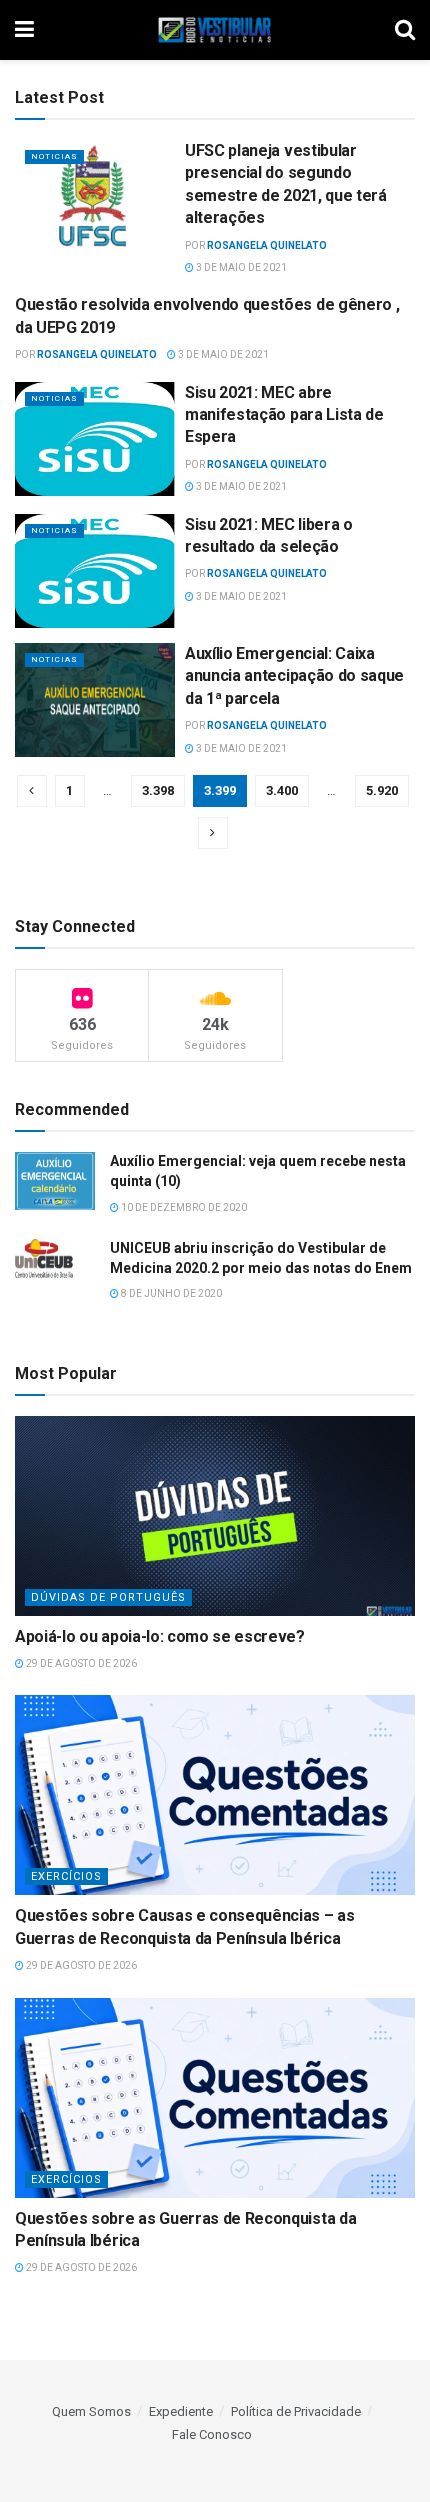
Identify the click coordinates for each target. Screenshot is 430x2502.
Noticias (54, 156)
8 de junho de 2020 (170, 1293)
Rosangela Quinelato (267, 245)
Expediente (181, 2411)
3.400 (282, 790)
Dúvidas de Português (108, 1597)
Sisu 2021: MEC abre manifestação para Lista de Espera (284, 415)
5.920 (382, 790)
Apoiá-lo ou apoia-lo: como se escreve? (160, 1636)
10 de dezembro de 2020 (183, 1207)
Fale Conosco (212, 2434)
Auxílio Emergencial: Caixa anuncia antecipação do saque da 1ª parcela (294, 676)
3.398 (158, 790)
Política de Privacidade (296, 2411)
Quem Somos (91, 2411)
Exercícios (66, 1876)
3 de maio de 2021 (240, 267)
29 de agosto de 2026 (80, 1663)
